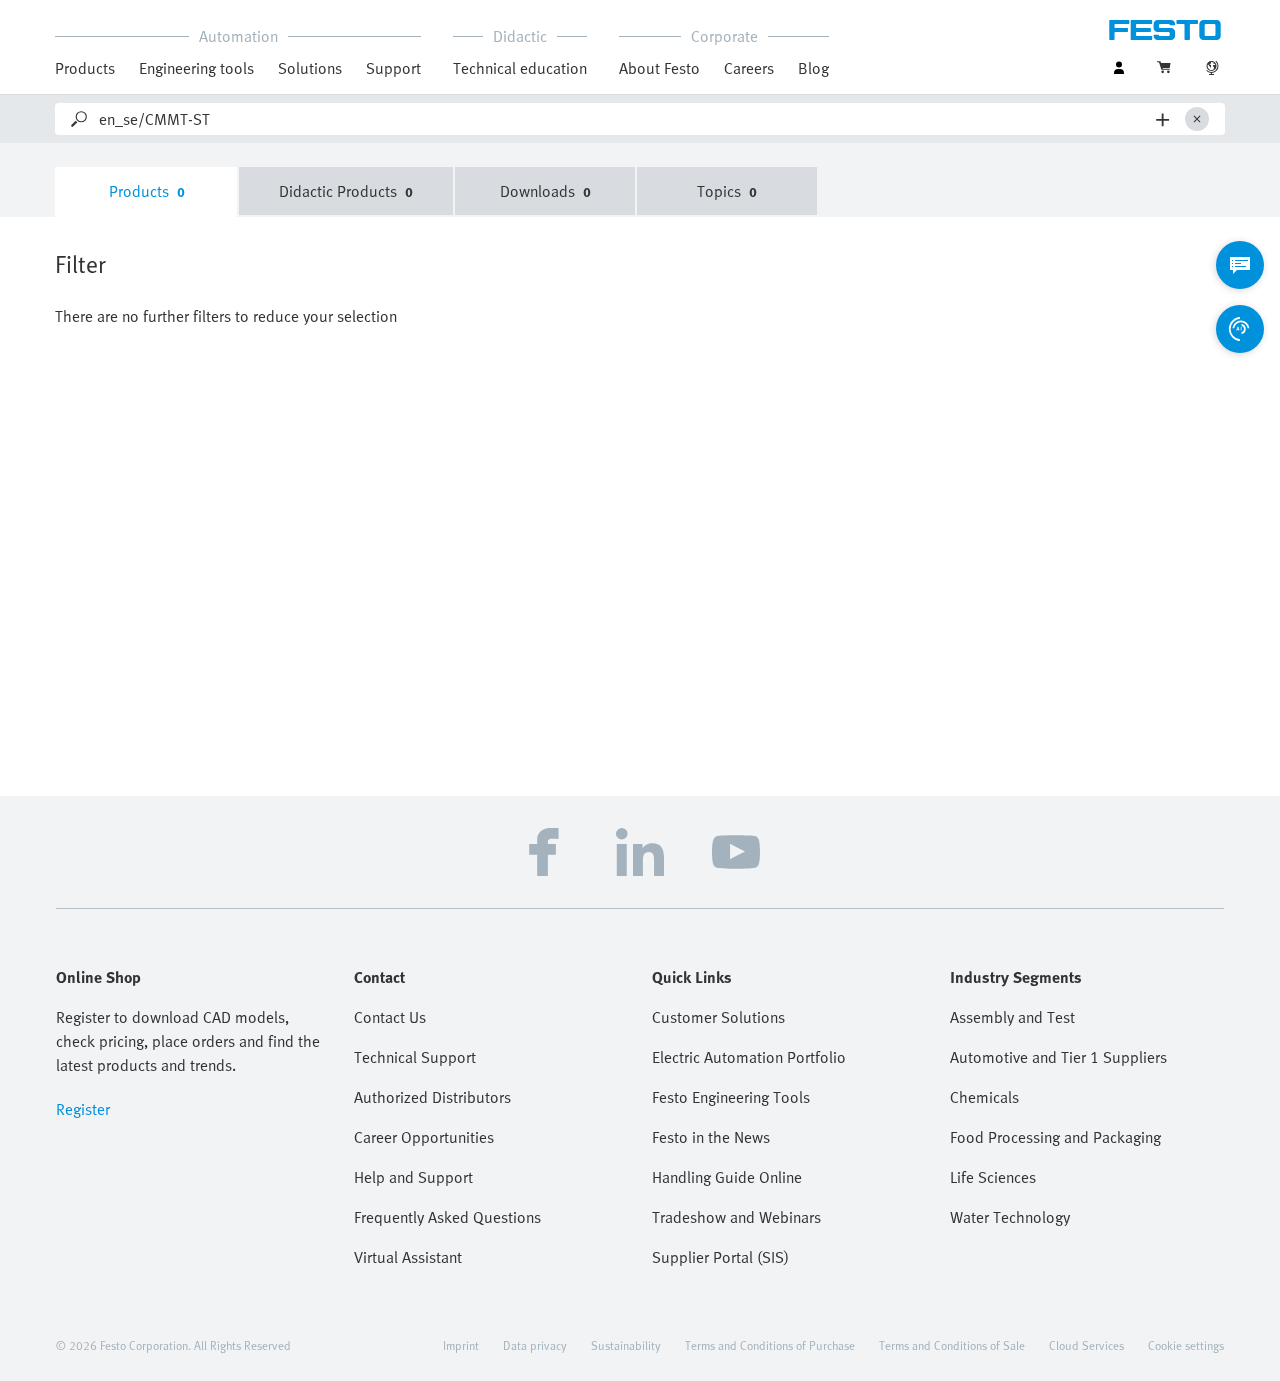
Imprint (461, 1345)
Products (147, 191)
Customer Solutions (718, 1017)
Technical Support (415, 1057)
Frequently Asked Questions (447, 1217)
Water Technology (1010, 1217)
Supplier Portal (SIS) (720, 1257)
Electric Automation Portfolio (749, 1057)
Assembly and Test (1012, 1017)
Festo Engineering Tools (731, 1097)
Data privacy (535, 1345)
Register (83, 1109)
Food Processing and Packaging (1055, 1137)
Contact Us (390, 1017)
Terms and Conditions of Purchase (770, 1345)
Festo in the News (711, 1137)
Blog (813, 68)
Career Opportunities (424, 1137)
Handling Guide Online (727, 1177)
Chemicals (984, 1097)
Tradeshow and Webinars (736, 1217)
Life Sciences (993, 1177)
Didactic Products (346, 191)
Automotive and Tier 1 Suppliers (1058, 1057)
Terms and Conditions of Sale (952, 1345)
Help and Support (413, 1177)
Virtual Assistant (408, 1257)
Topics (727, 191)
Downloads (545, 191)
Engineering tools (196, 68)
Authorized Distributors (432, 1097)
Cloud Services (1086, 1345)
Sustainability (626, 1345)
